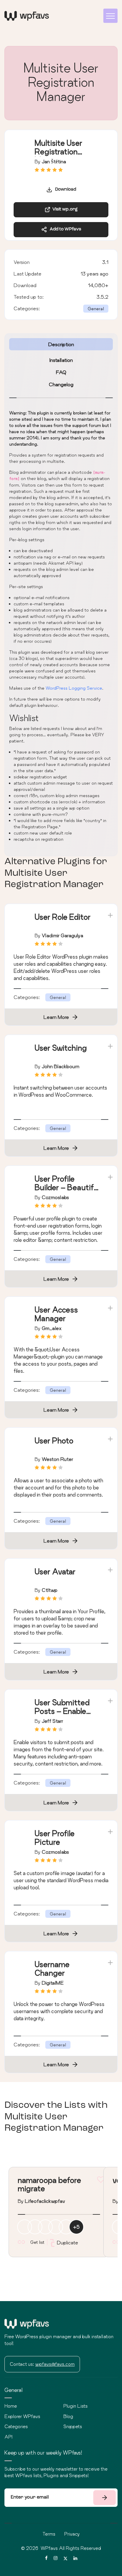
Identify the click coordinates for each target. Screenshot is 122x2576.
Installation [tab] (61, 360)
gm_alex (52, 1328)
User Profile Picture (55, 1838)
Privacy (72, 2534)
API (8, 2437)
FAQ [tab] (61, 372)
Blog (68, 2416)
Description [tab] (61, 344)
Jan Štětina (54, 161)
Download (64, 190)
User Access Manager (56, 1314)
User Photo (54, 1441)
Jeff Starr (52, 1721)
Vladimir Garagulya (62, 935)
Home (11, 2406)
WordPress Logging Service (74, 688)
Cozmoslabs (55, 1197)
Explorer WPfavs (22, 2416)
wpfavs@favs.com (55, 2364)
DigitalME (53, 1983)
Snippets (73, 2426)
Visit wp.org (64, 209)
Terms (49, 2534)
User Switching (61, 1048)
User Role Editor (63, 917)
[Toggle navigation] (110, 16)
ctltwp (50, 1590)
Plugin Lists (76, 2406)
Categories (16, 2426)
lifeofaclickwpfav (45, 2201)
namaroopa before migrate (49, 2184)
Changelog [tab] (61, 384)
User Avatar (55, 1572)
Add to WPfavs (64, 229)
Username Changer (52, 1969)
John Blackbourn (61, 1066)
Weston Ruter (57, 1459)
